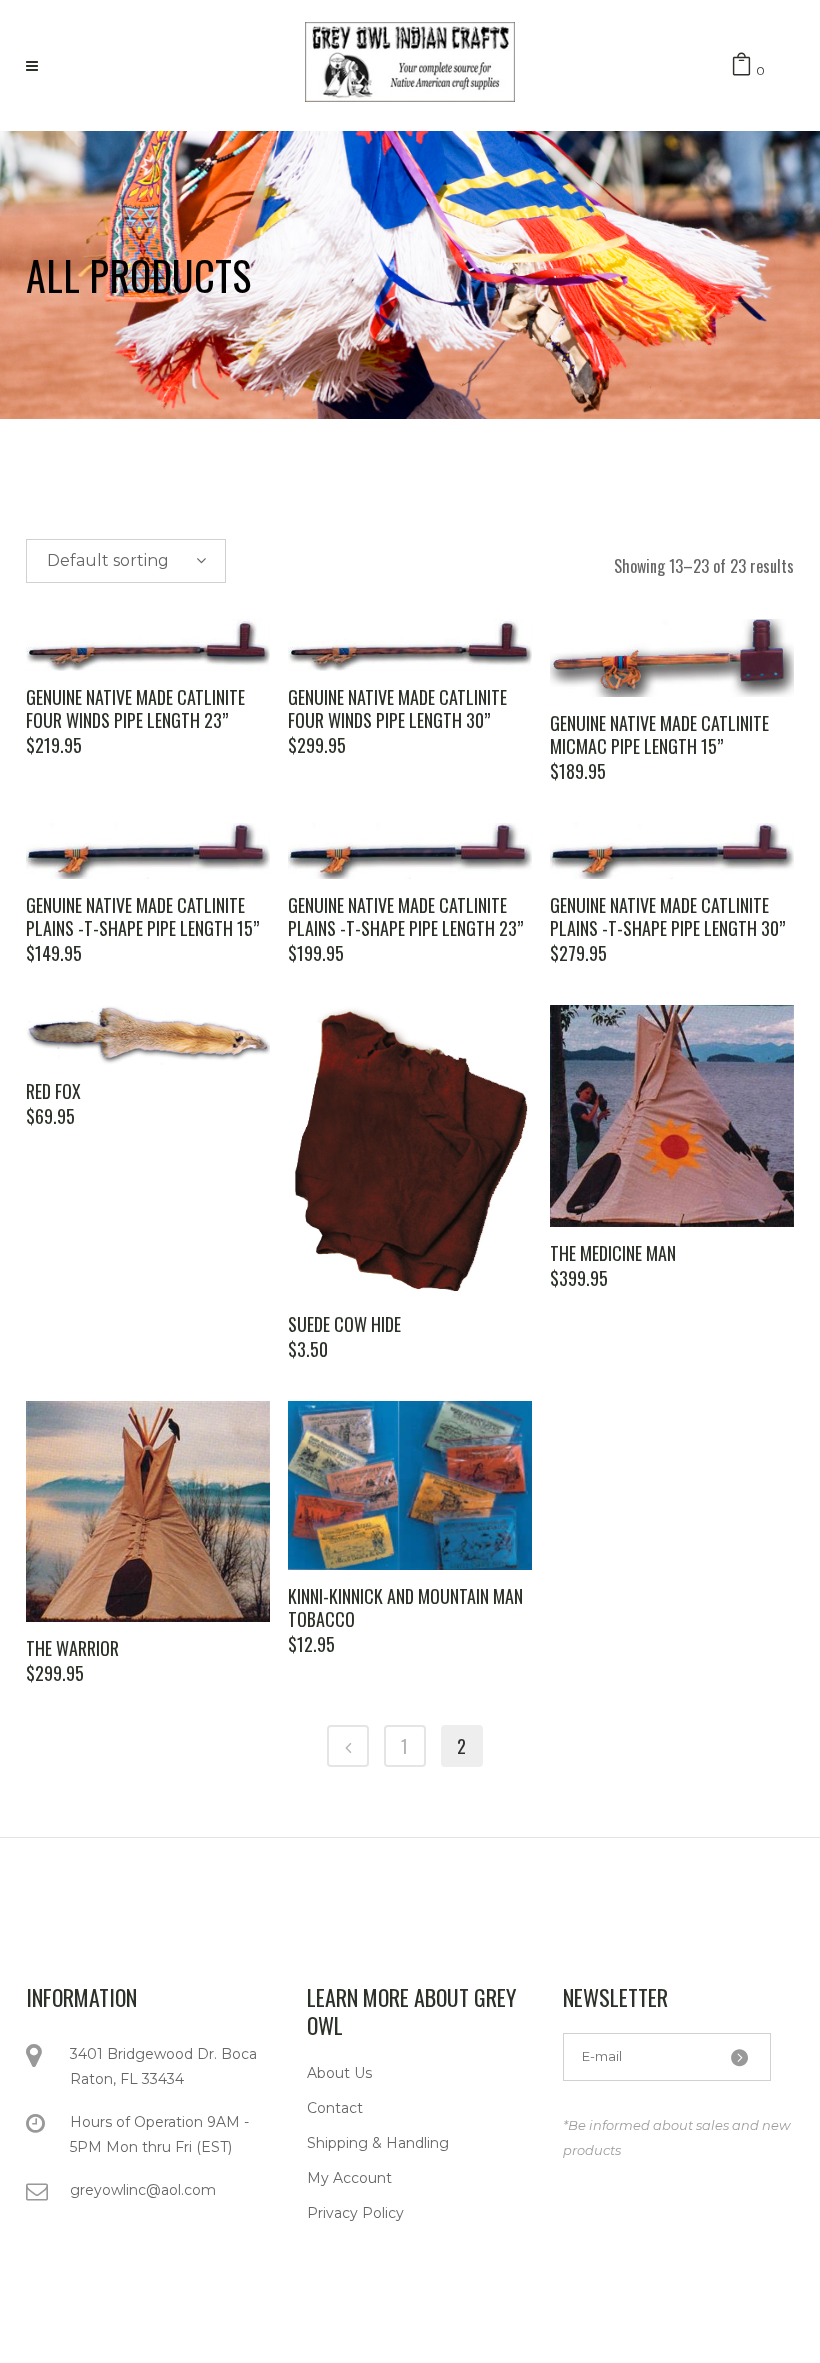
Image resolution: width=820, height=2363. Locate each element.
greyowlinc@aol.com (143, 2190)
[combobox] (126, 561)
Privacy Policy (355, 2213)
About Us (339, 2073)
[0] (741, 65)
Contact (335, 2108)
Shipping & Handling (378, 2143)
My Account (349, 2178)
